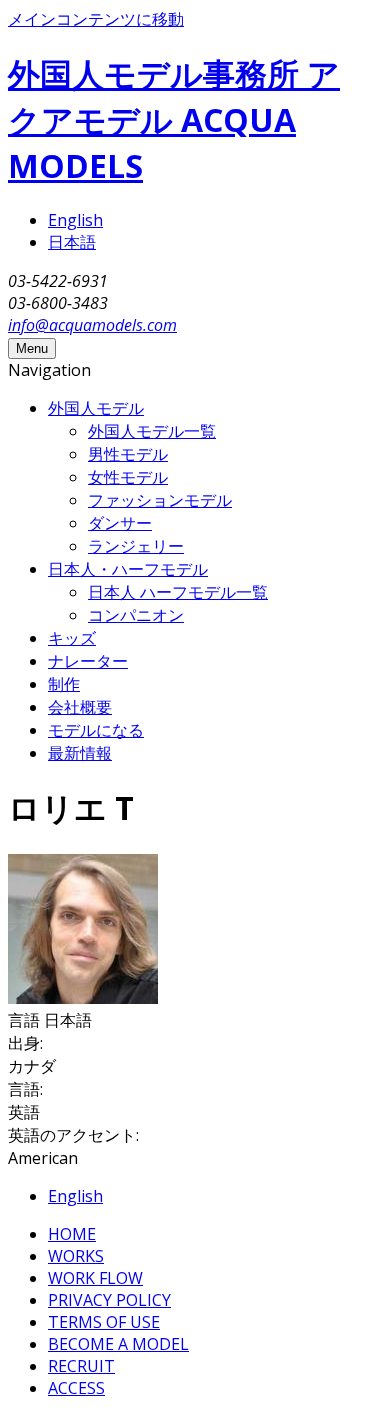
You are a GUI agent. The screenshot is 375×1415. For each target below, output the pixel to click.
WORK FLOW (95, 1278)
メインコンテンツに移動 (96, 19)
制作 (64, 684)
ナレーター (88, 661)
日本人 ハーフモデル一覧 (178, 592)
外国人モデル (96, 408)
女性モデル (128, 477)
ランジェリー (136, 546)
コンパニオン (136, 615)
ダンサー (120, 523)
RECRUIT (81, 1366)
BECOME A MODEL (118, 1344)
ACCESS (76, 1388)
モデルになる (96, 730)
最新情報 (80, 753)
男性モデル (128, 454)
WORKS (76, 1256)
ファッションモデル (160, 500)
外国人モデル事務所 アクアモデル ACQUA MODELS (174, 119)
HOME (72, 1234)
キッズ (72, 638)
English (75, 220)
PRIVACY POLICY (109, 1300)
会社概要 (80, 707)
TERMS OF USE (104, 1322)
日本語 (72, 242)
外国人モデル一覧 (152, 431)
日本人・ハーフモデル (128, 569)
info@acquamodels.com (92, 325)
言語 (26, 1020)
